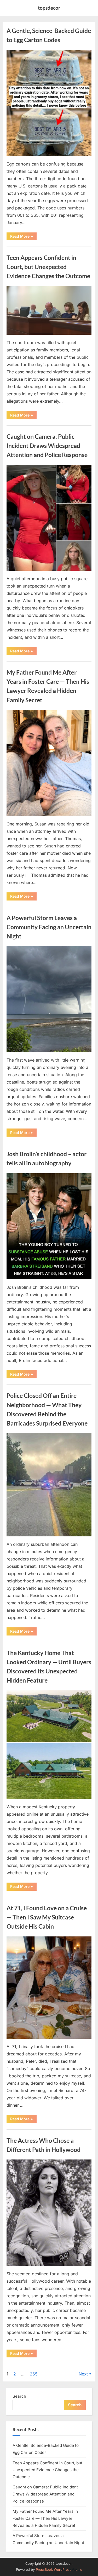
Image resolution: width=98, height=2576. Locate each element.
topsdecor (49, 8)
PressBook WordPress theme (59, 2570)
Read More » (23, 237)
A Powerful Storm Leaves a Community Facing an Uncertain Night (49, 927)
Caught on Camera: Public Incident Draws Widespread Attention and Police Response (47, 446)
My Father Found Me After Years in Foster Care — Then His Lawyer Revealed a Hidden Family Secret (45, 2518)
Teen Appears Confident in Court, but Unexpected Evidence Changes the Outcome (48, 267)
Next (83, 2374)
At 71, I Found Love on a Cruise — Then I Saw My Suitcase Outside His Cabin (47, 1917)
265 (34, 2374)
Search (19, 2396)
